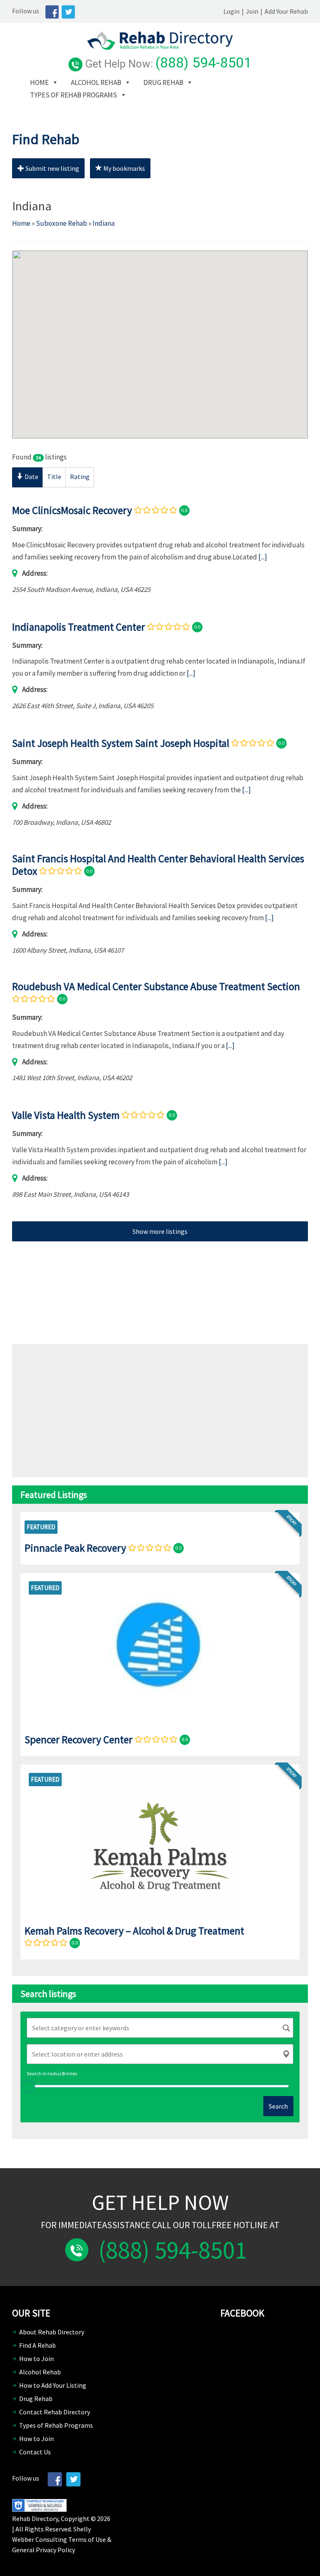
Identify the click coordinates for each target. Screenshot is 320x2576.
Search (278, 2106)
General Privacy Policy (44, 2550)
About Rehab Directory (52, 2332)
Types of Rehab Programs (74, 95)
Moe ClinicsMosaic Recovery (72, 510)
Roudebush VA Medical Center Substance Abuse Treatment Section (156, 986)
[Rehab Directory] (160, 47)
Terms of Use (87, 2539)
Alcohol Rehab (96, 82)
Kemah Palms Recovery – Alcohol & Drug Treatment (134, 1931)
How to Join (36, 2359)
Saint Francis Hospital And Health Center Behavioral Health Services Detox (158, 865)
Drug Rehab (163, 82)
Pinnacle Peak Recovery (75, 1548)
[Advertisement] (160, 1286)
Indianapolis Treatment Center (79, 627)
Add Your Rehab (286, 11)
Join (252, 11)
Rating (80, 477)
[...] (263, 557)
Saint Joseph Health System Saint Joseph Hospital (121, 743)
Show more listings (160, 1231)
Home (39, 82)
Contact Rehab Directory (55, 2412)
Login (231, 11)
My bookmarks (124, 168)
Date (31, 477)
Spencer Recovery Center (79, 1740)
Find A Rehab (37, 2345)
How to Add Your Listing (53, 2385)
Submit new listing (52, 168)
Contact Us (35, 2452)
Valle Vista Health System (66, 1115)
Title (54, 477)
